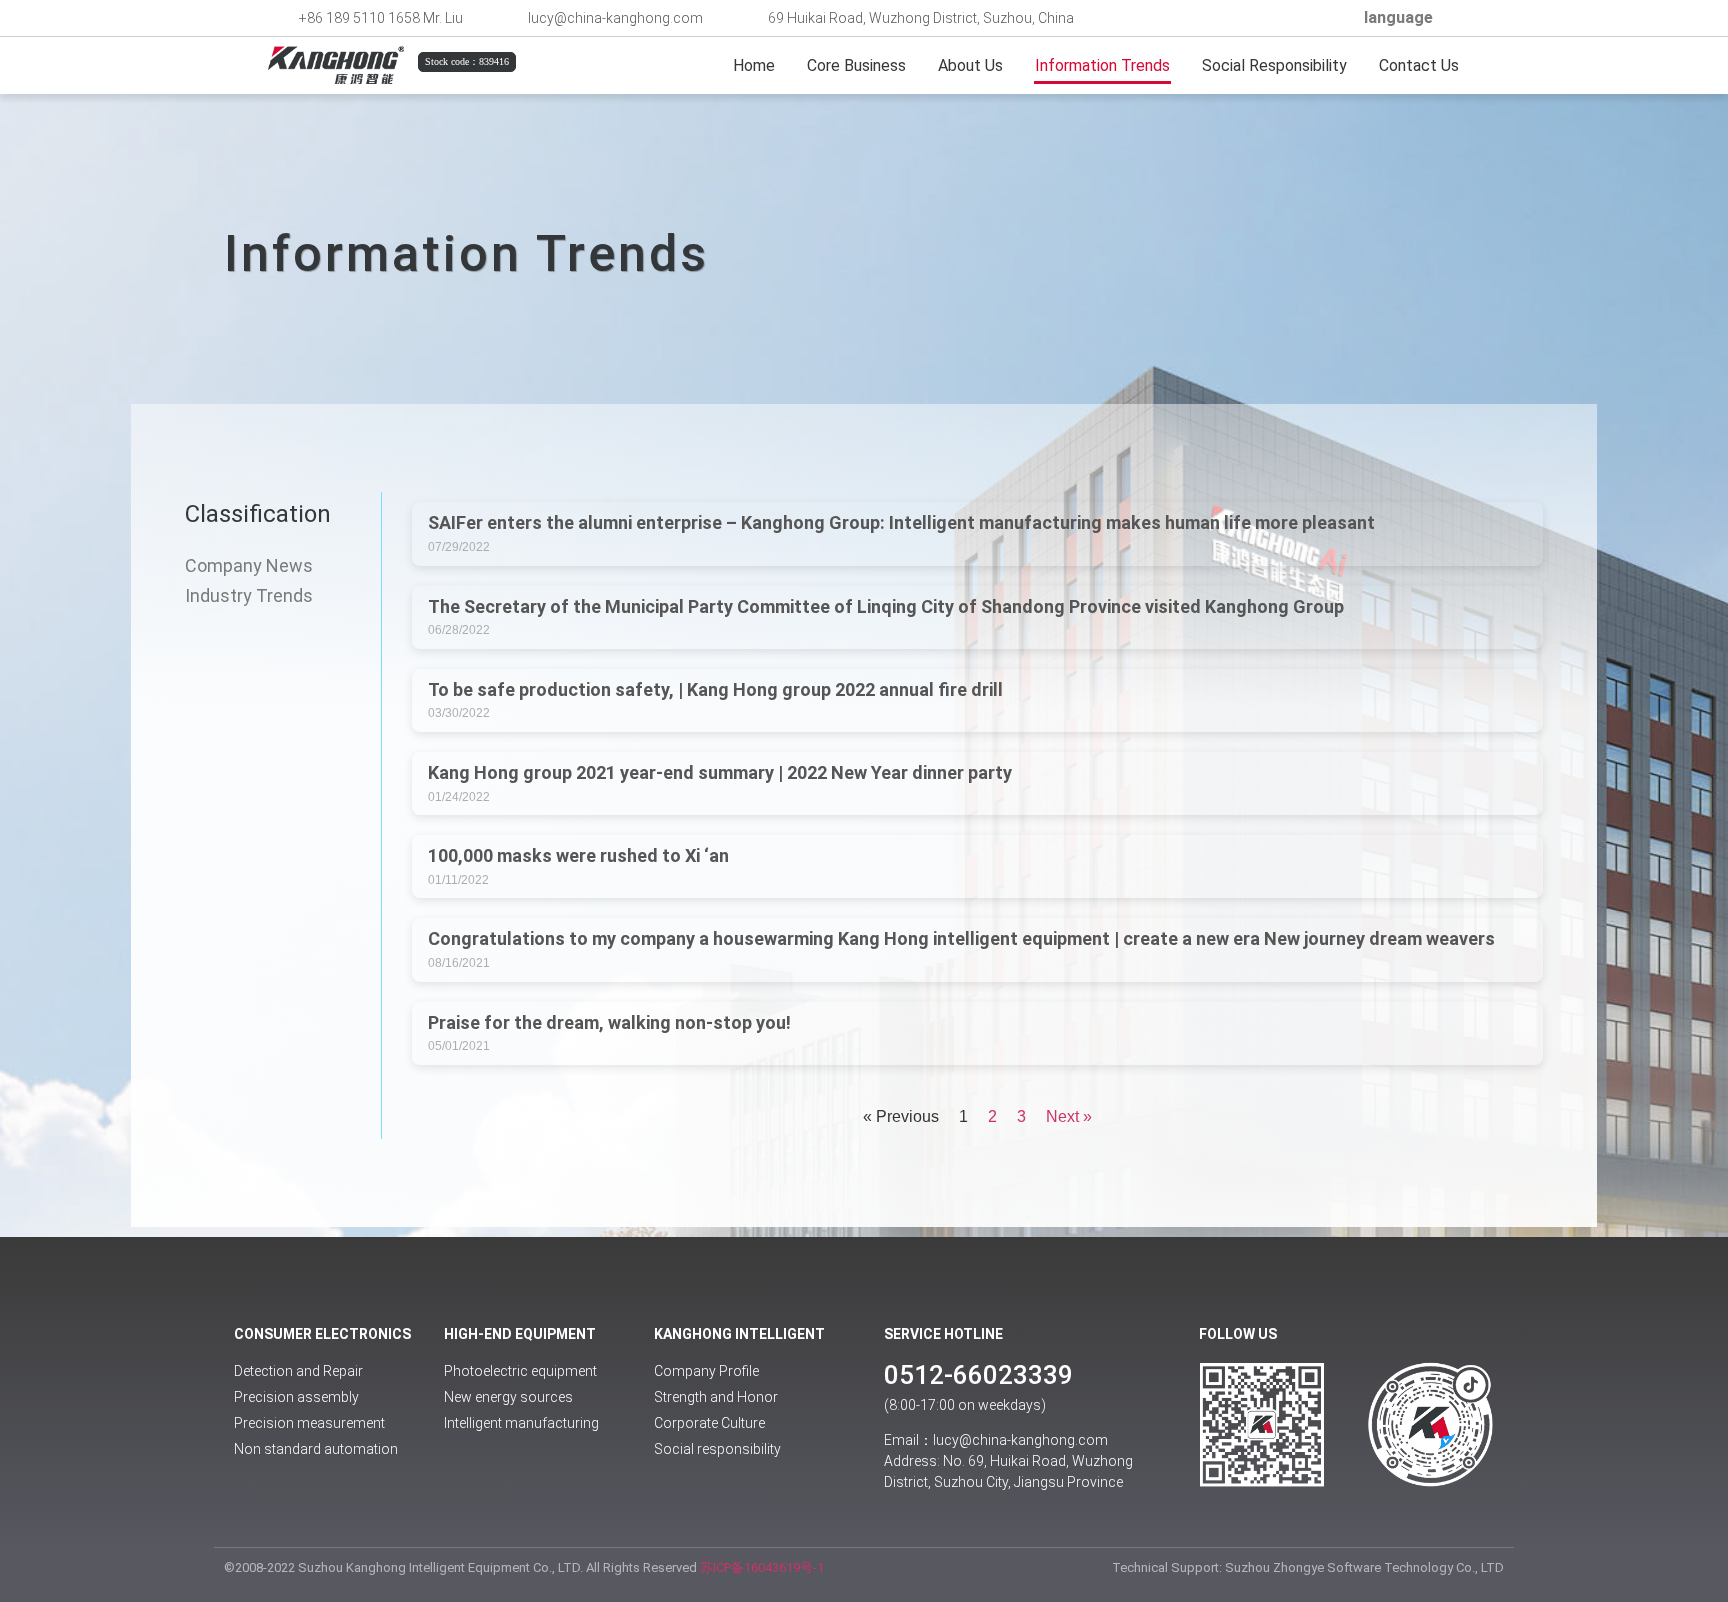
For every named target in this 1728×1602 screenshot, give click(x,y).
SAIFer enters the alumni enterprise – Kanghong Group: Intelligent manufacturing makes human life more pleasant (901, 522)
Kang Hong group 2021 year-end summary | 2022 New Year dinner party (720, 772)
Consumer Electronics (322, 1334)
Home (754, 65)
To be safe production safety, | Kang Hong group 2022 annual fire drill (715, 689)
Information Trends (1102, 65)
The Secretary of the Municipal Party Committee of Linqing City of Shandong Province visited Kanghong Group (886, 606)
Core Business (856, 65)
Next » (1069, 1116)
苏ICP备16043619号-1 (762, 1567)
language (1398, 17)
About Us (970, 65)
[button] (1329, 18)
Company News (249, 566)
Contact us (1419, 65)
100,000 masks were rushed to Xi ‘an (578, 855)
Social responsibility (1274, 65)
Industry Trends (249, 596)
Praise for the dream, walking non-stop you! (609, 1022)
